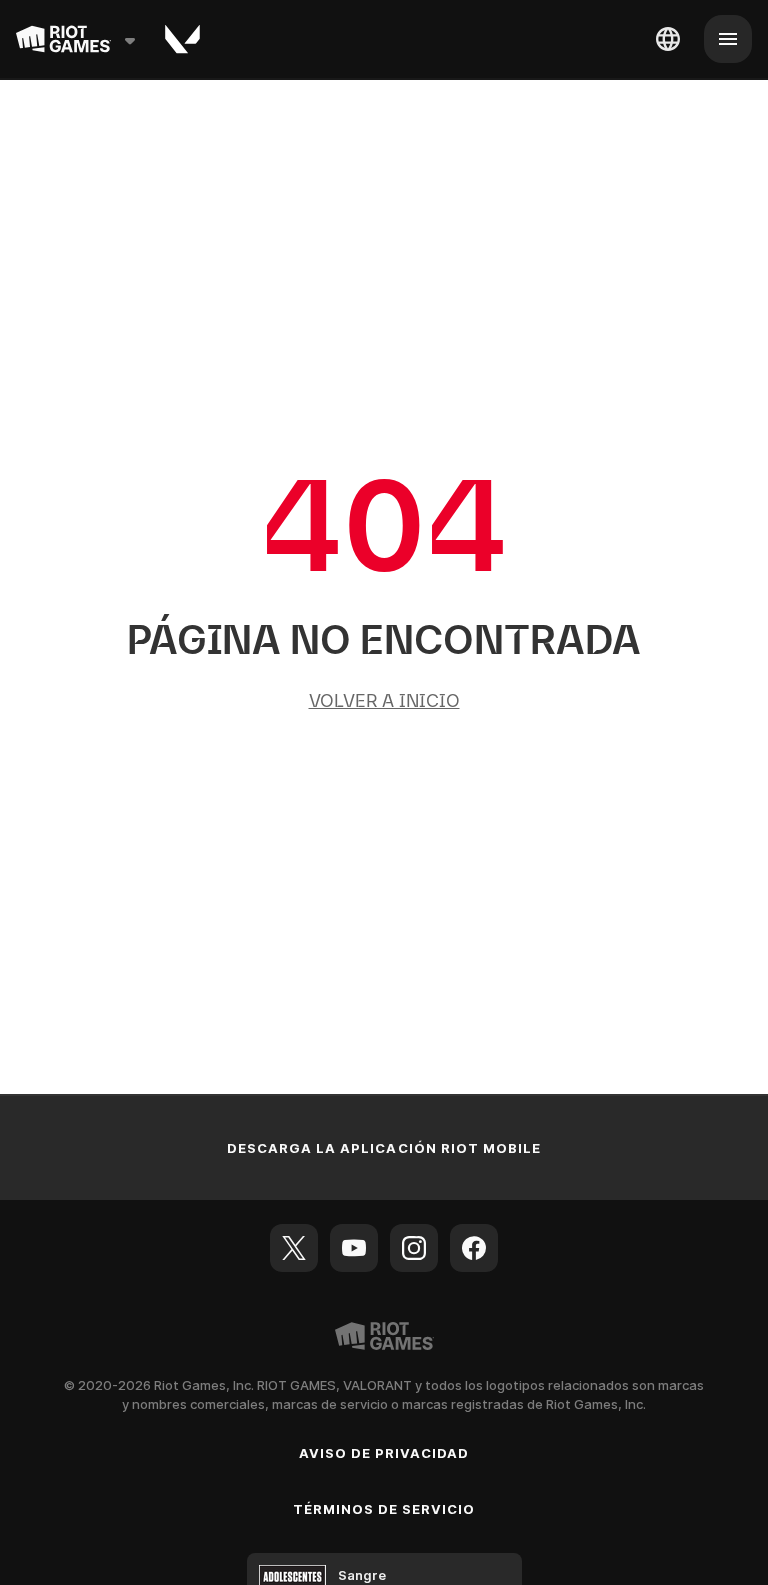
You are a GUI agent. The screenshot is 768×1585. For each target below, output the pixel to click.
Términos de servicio (384, 1509)
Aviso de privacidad (384, 1453)
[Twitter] (294, 1248)
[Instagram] (414, 1248)
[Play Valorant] (182, 39)
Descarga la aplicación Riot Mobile (384, 1148)
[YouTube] (354, 1248)
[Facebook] (474, 1248)
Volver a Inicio (384, 700)
